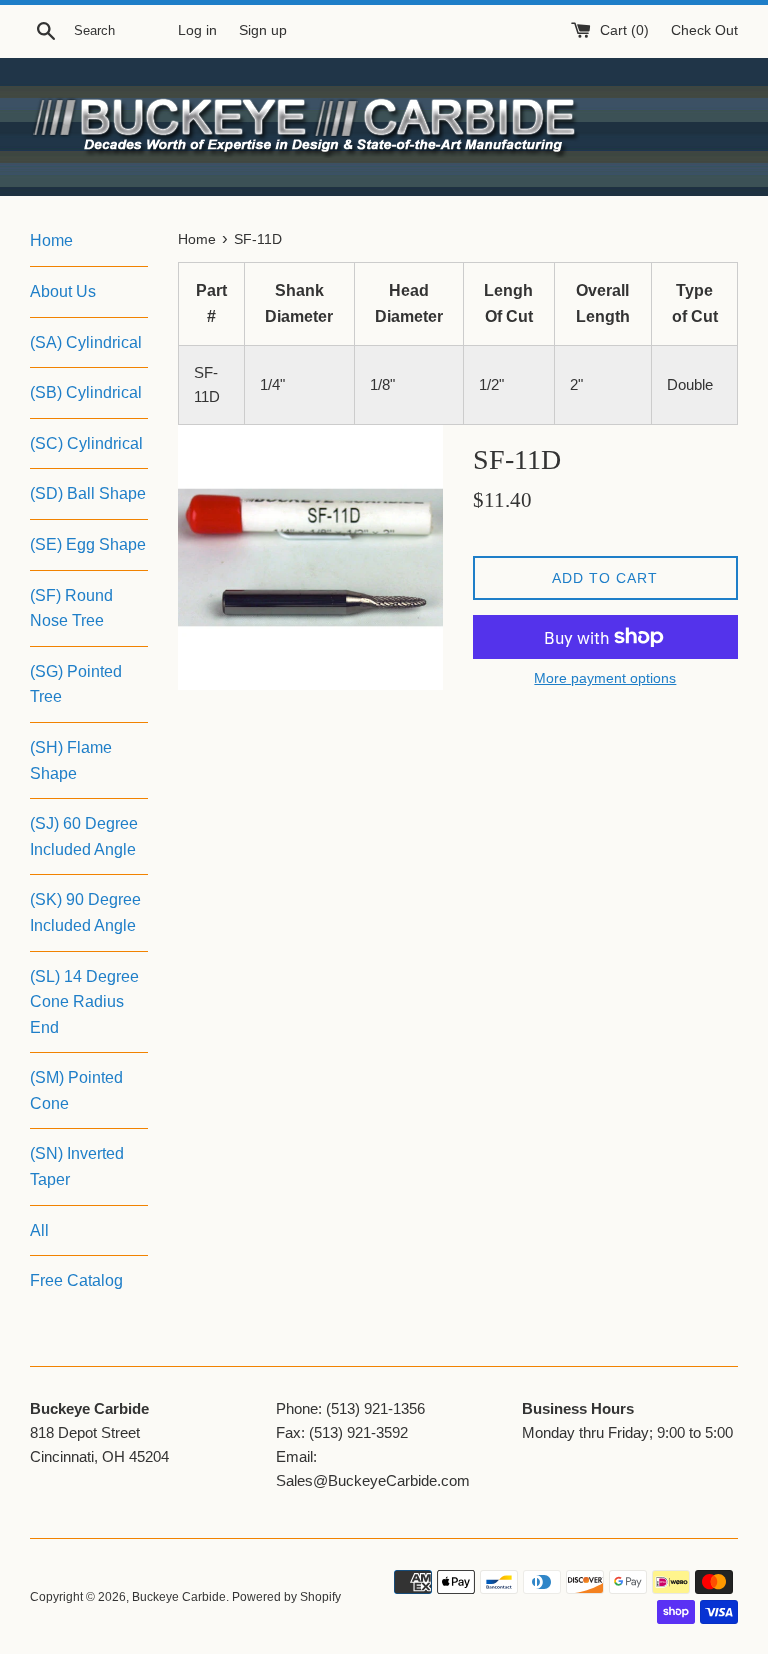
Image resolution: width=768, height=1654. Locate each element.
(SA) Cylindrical (86, 342)
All (39, 1230)
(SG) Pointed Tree (76, 684)
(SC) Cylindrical (86, 443)
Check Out (704, 30)
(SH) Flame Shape (71, 760)
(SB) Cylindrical (86, 392)
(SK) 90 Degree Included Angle (85, 912)
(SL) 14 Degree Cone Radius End (84, 1002)
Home (51, 240)
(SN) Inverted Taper (77, 1166)
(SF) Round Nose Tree (71, 608)
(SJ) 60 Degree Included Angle (84, 836)
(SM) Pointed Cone (76, 1090)
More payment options (605, 678)
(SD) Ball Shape (88, 493)
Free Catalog (76, 1280)
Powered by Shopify (286, 1597)
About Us (63, 291)
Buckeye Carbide (179, 1597)
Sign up (263, 30)
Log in (197, 30)
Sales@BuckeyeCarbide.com (373, 1480)
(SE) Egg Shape (88, 544)
